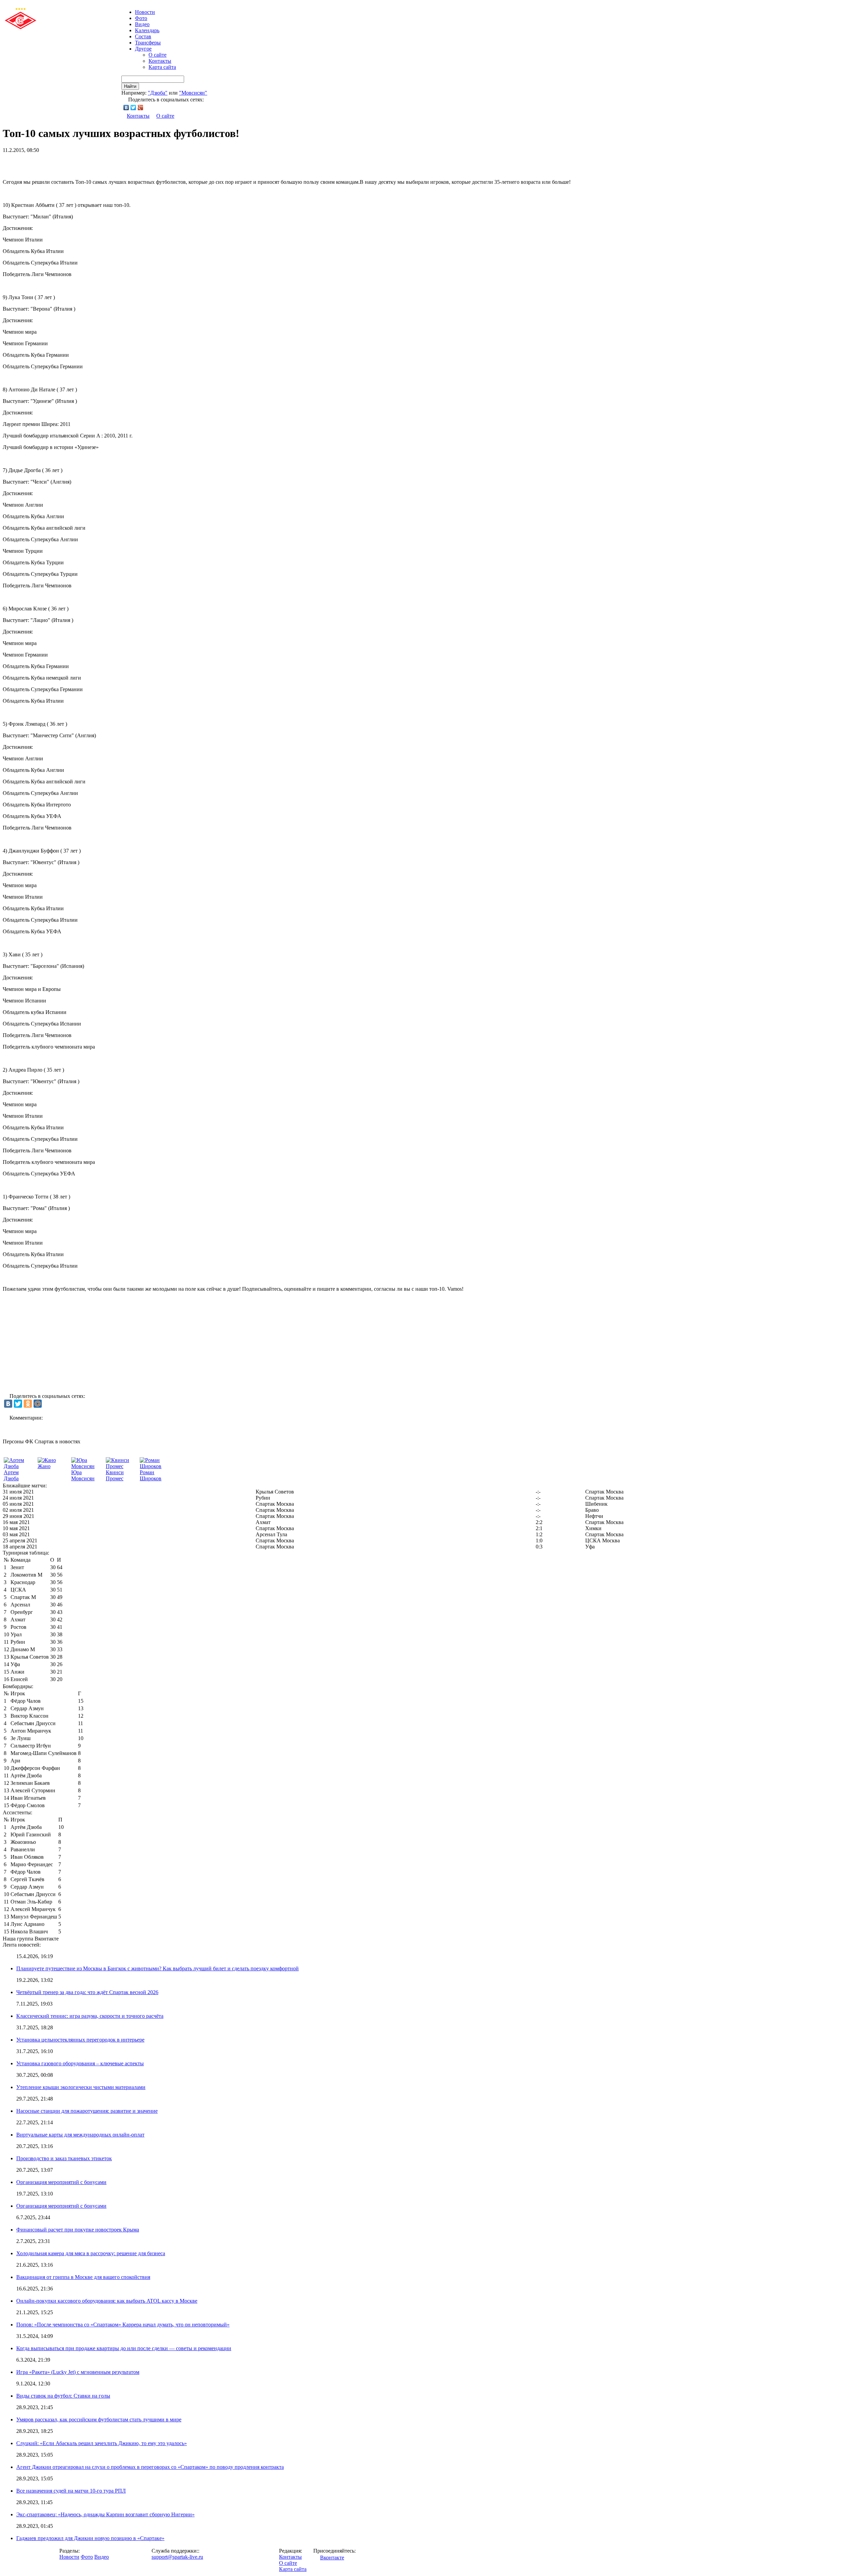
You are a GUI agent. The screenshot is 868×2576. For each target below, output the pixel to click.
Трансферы (148, 43)
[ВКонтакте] (126, 108)
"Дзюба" (158, 93)
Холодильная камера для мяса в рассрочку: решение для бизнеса (91, 2253)
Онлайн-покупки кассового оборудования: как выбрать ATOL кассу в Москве (107, 2301)
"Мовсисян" (193, 93)
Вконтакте (332, 2558)
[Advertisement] (82, 163)
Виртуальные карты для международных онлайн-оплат (80, 2135)
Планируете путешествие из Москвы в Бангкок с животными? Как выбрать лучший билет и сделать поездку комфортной (157, 1968)
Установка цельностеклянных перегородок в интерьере (80, 2040)
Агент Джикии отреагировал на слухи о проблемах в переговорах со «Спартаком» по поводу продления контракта (150, 2467)
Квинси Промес (115, 1475)
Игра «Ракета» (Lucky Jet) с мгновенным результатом (78, 2372)
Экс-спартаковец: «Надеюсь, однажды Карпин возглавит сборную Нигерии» (105, 2514)
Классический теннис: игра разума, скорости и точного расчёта (90, 2016)
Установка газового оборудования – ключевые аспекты (80, 2063)
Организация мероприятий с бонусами (61, 2182)
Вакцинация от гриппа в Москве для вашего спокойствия (83, 2277)
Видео (142, 24)
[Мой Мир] (38, 1404)
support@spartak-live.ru (177, 2557)
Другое (143, 49)
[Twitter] (133, 108)
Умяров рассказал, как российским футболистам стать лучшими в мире (99, 2419)
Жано (44, 1466)
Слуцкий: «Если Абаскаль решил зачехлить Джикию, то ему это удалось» (102, 2443)
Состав (143, 36)
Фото (141, 18)
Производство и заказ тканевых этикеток (64, 2158)
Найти (130, 86)
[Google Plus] (141, 108)
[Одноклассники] (28, 1404)
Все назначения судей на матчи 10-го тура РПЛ (71, 2491)
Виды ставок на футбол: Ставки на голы (63, 2396)
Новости (69, 2557)
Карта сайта (162, 67)
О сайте (157, 55)
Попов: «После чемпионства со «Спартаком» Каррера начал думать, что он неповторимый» (123, 2325)
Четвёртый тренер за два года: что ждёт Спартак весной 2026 (87, 1992)
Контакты (160, 61)
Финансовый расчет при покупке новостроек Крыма (78, 2230)
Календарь (147, 30)
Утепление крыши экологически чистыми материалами (81, 2087)
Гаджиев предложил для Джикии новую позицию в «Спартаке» (90, 2538)
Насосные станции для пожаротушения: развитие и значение (87, 2111)
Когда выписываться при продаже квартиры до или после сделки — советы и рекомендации (124, 2348)
